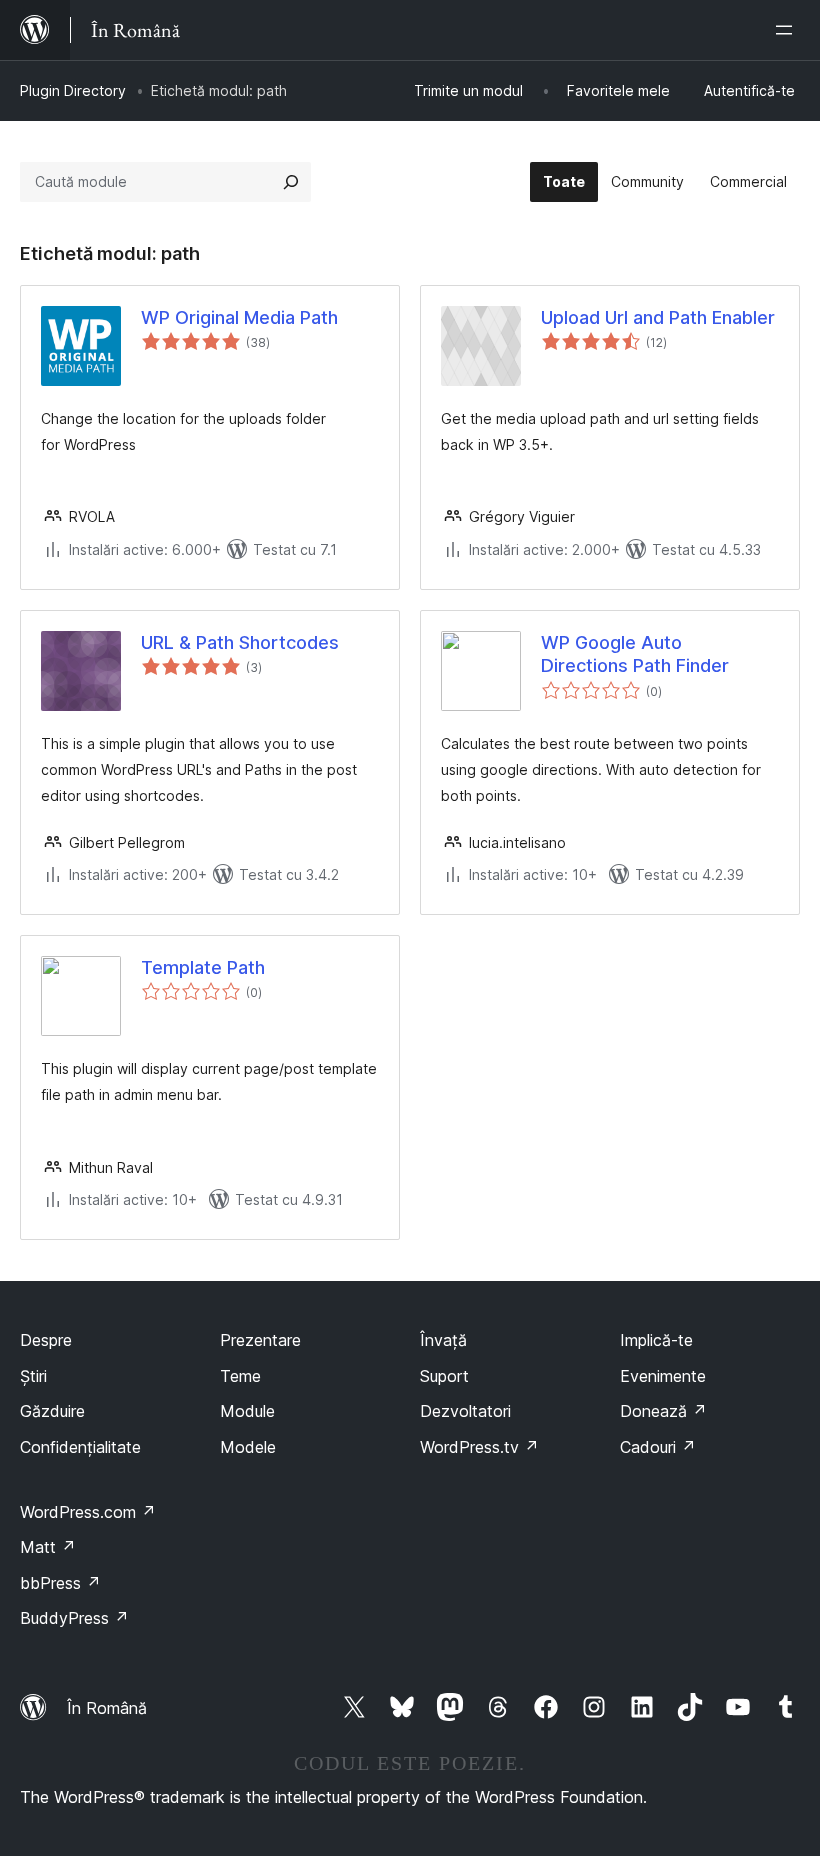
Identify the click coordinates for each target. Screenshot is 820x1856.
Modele (248, 1447)
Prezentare (260, 1340)
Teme (240, 1376)
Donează (663, 1411)
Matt (48, 1547)
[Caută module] (291, 182)
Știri (33, 1376)
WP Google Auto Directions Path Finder (635, 654)
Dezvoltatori (465, 1411)
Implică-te (656, 1340)
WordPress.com (88, 1512)
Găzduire (52, 1411)
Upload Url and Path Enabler (658, 317)
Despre (46, 1340)
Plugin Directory (73, 90)
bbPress (60, 1583)
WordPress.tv (479, 1447)
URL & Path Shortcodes (240, 642)
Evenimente (663, 1376)
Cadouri (658, 1447)
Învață (443, 1340)
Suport (444, 1376)
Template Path (203, 967)
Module (247, 1411)
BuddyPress (74, 1618)
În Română (107, 1708)
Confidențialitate (80, 1447)
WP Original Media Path (239, 317)
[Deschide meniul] (788, 30)
